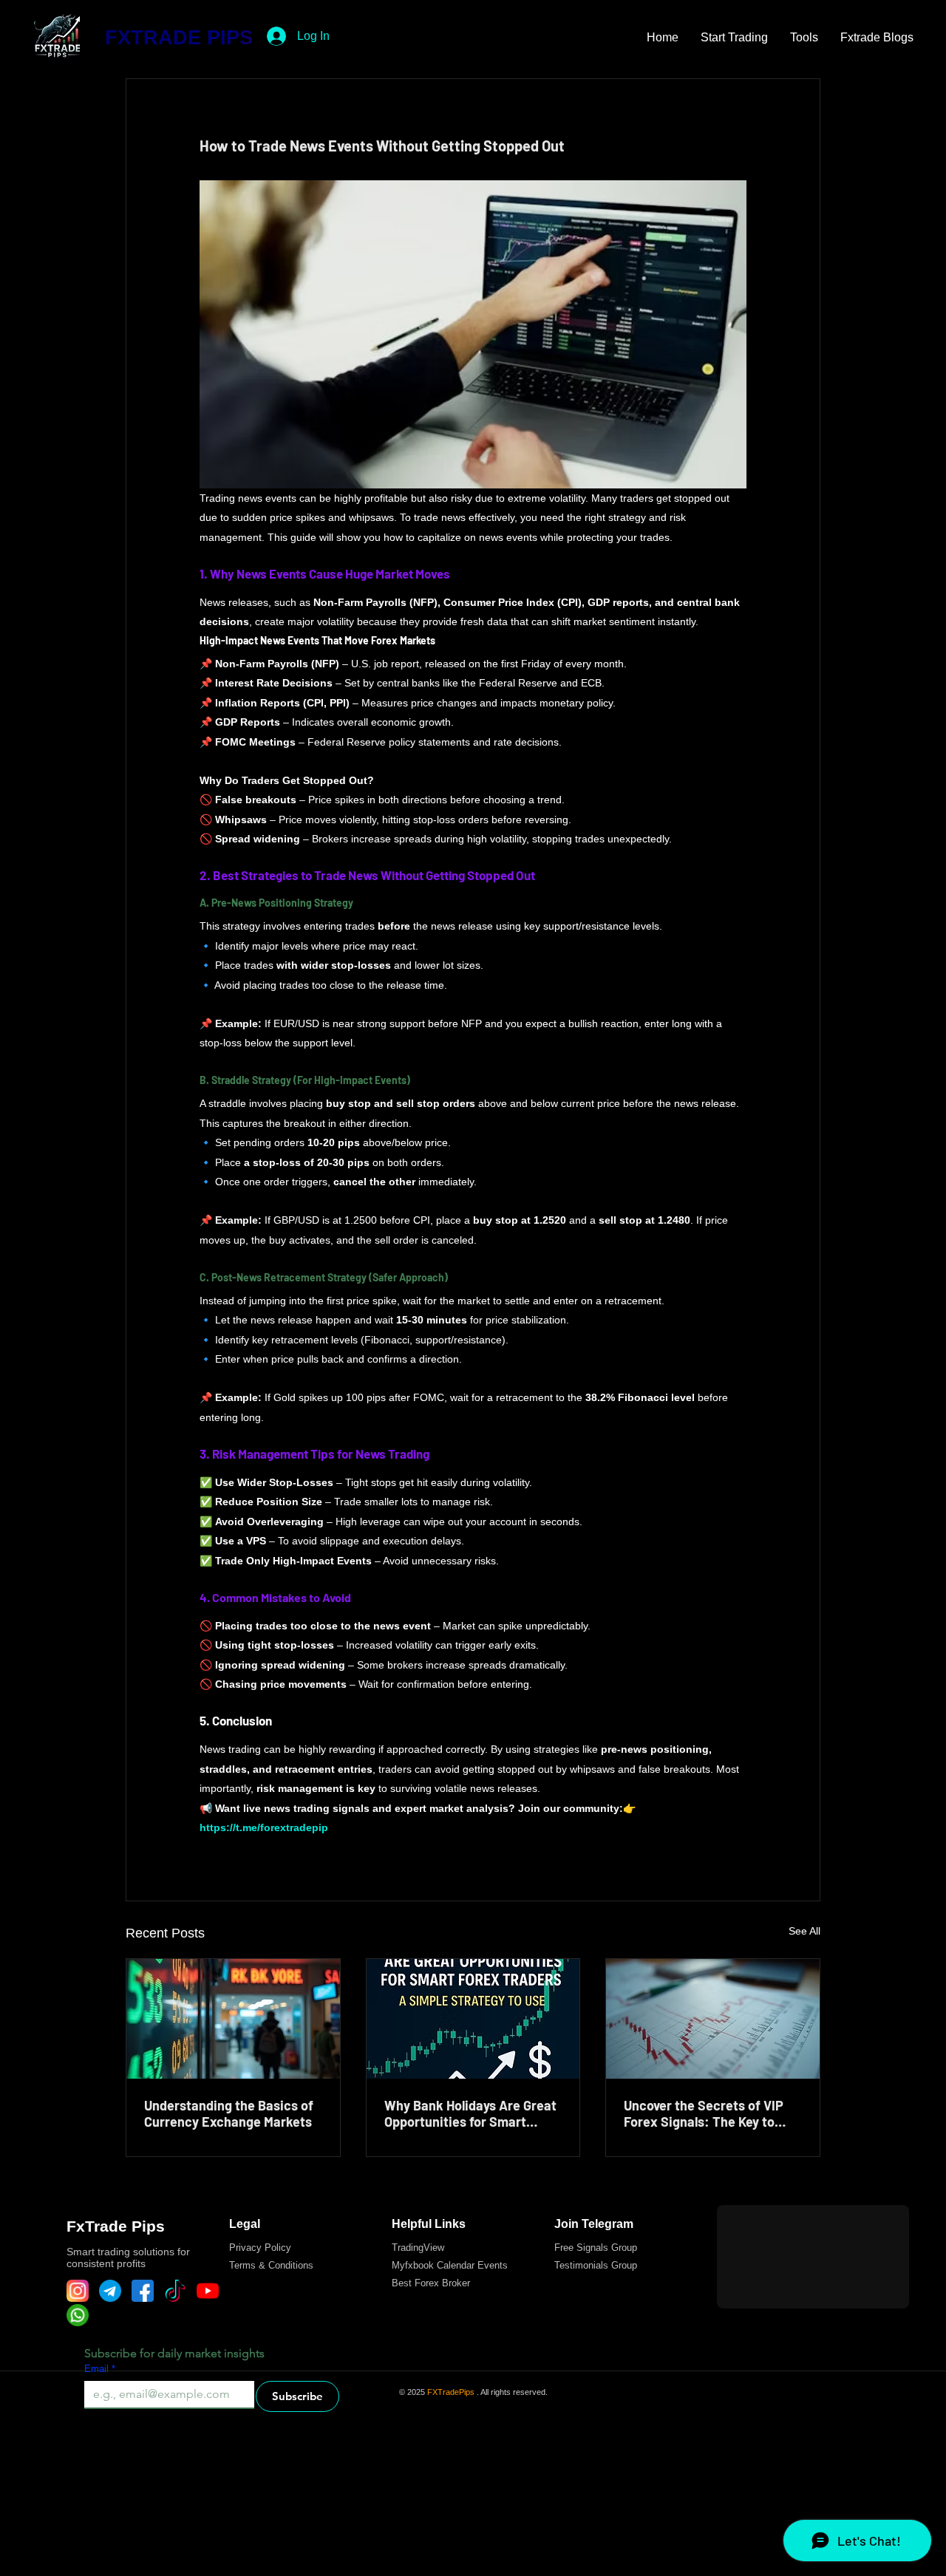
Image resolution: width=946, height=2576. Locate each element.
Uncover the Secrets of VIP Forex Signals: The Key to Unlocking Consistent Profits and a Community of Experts (709, 2113)
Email (100, 2369)
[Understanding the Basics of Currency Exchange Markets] (233, 2019)
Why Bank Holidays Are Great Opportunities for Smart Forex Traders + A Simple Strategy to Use (470, 2113)
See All (804, 1931)
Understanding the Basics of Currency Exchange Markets (229, 2113)
